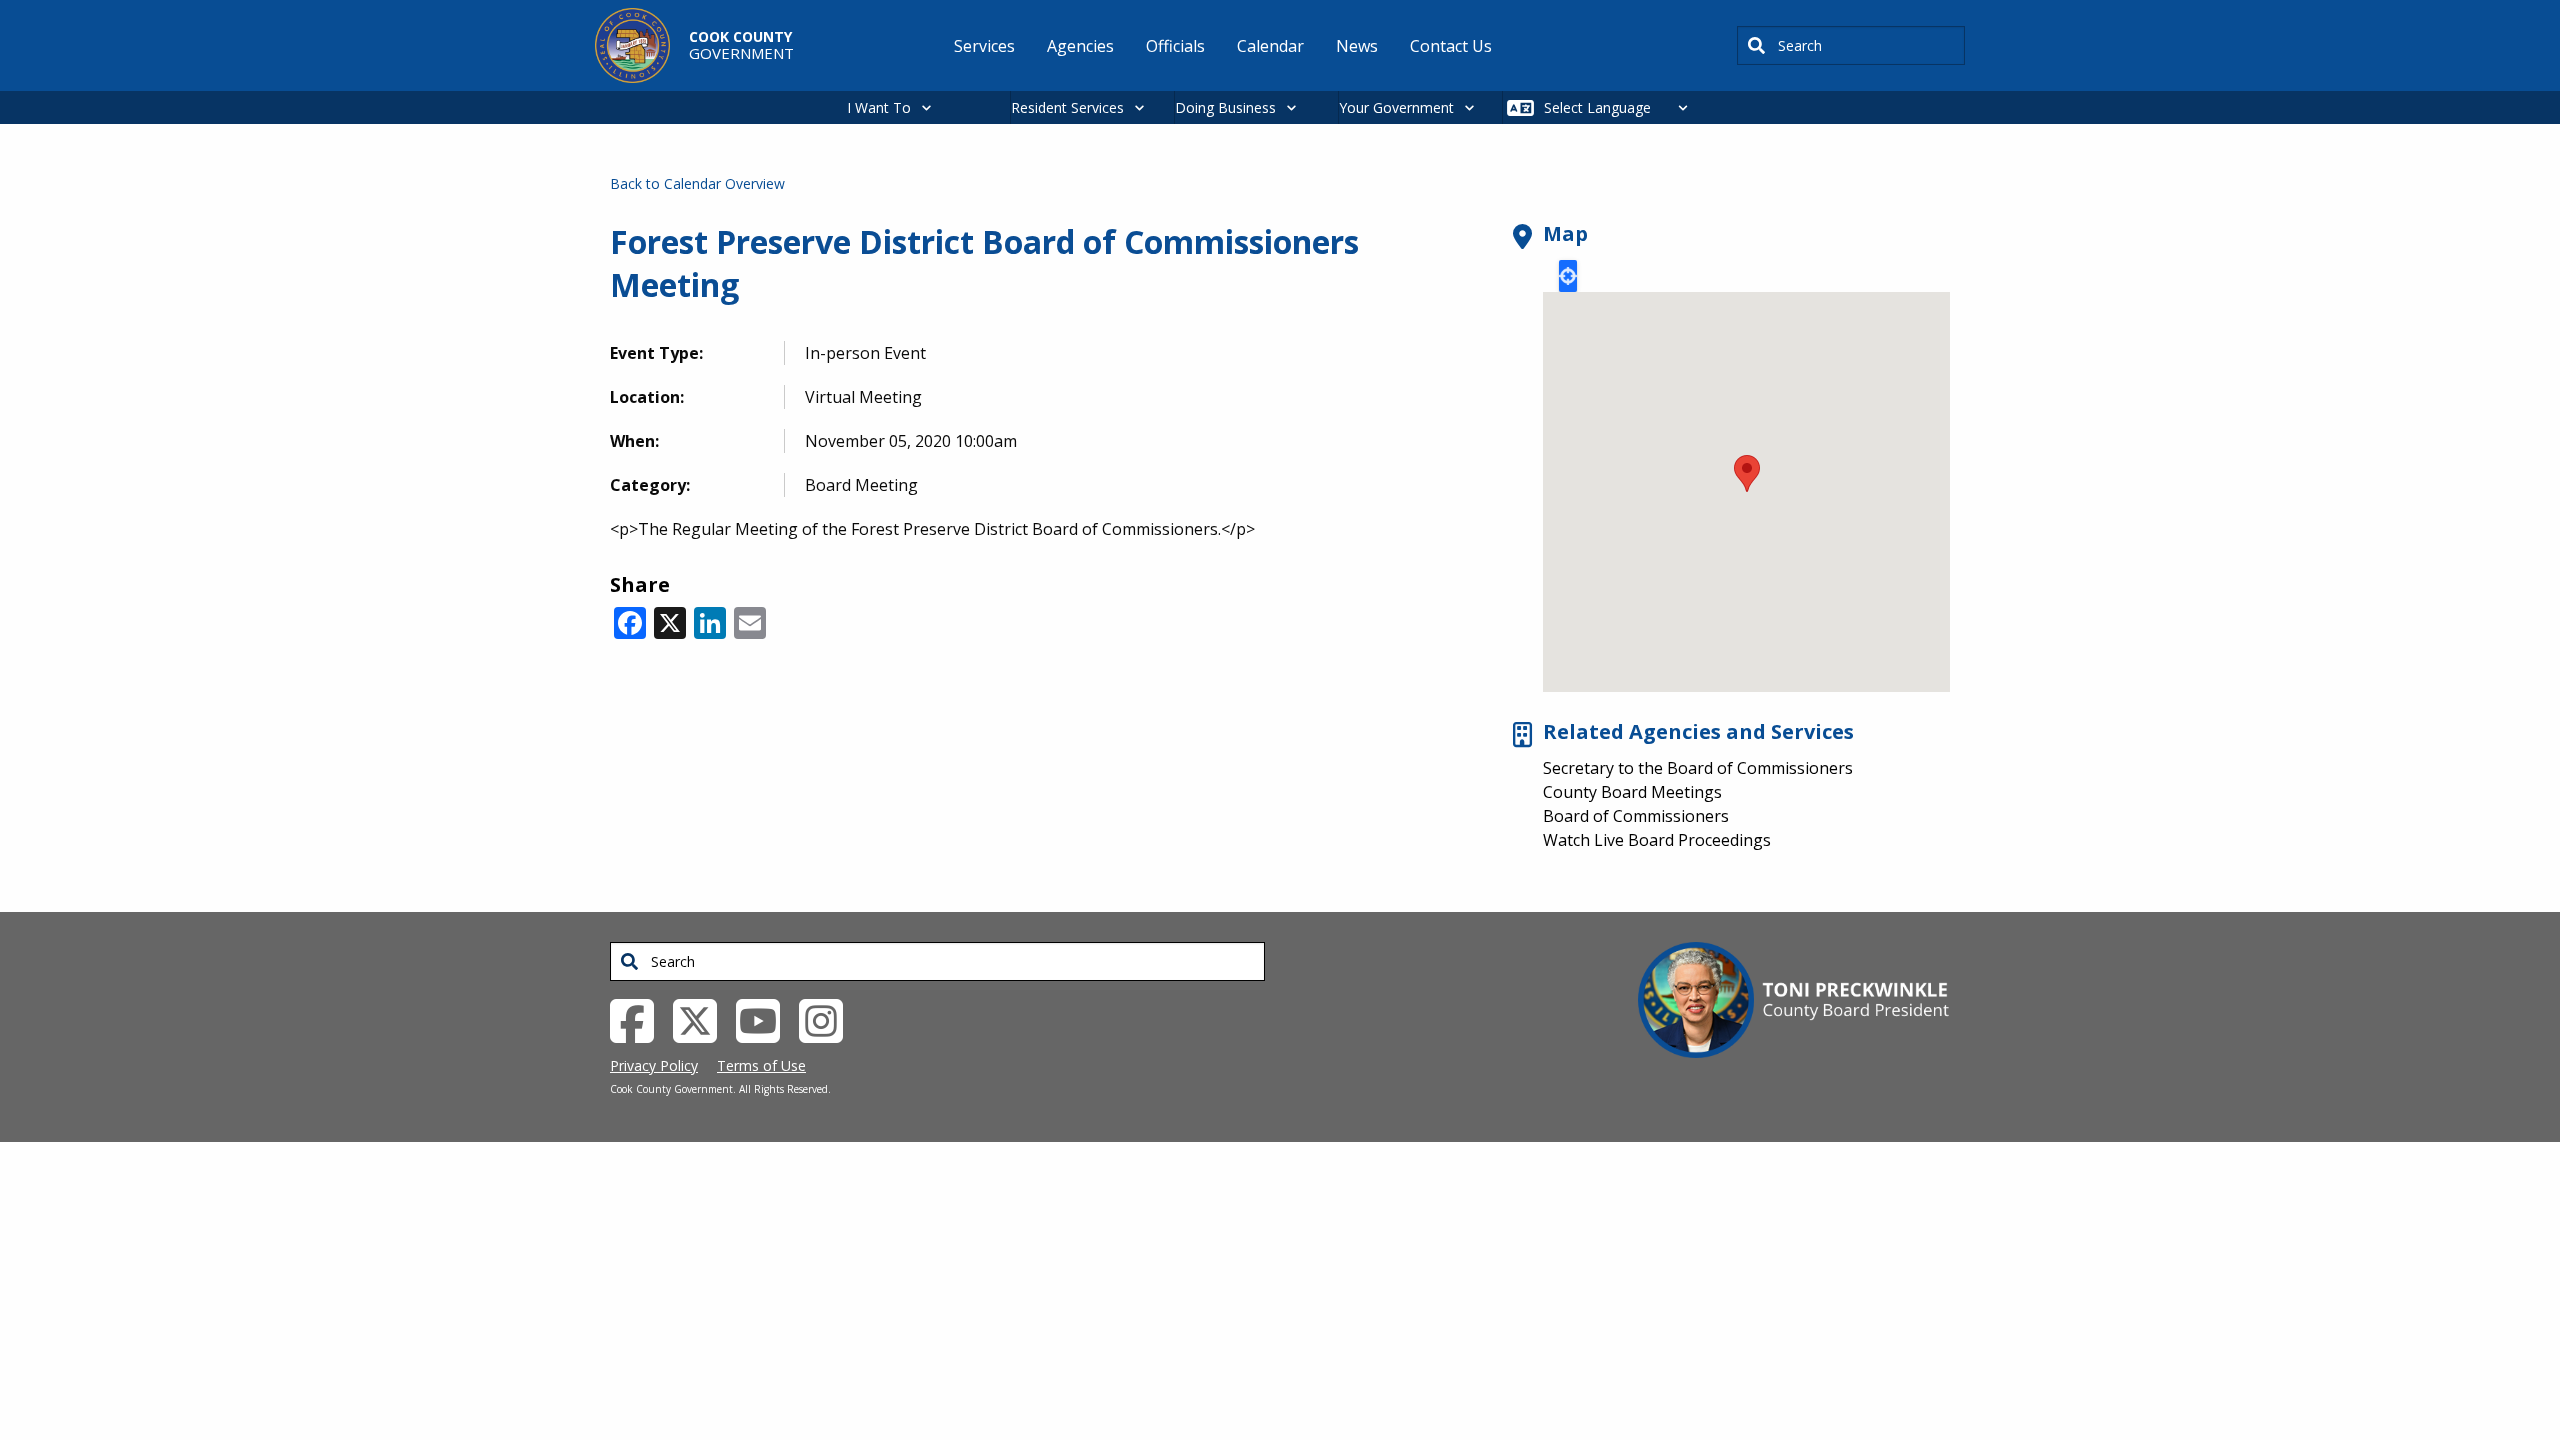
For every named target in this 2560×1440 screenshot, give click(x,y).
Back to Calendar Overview (697, 183)
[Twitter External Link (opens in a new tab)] (702, 1019)
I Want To (879, 107)
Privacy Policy (654, 1065)
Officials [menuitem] (1175, 46)
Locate (1568, 276)
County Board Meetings (1632, 792)
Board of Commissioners (1636, 816)
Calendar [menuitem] (1270, 46)
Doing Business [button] (1225, 107)
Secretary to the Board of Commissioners (1698, 768)
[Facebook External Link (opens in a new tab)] (639, 1019)
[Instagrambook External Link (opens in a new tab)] (828, 1019)
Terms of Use (761, 1065)
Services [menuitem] (984, 46)
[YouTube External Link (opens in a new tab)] (765, 1019)
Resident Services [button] (1067, 107)
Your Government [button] (1396, 107)
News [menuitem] (1357, 46)
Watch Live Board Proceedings (1657, 840)
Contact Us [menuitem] (1451, 46)
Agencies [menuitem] (1080, 46)
